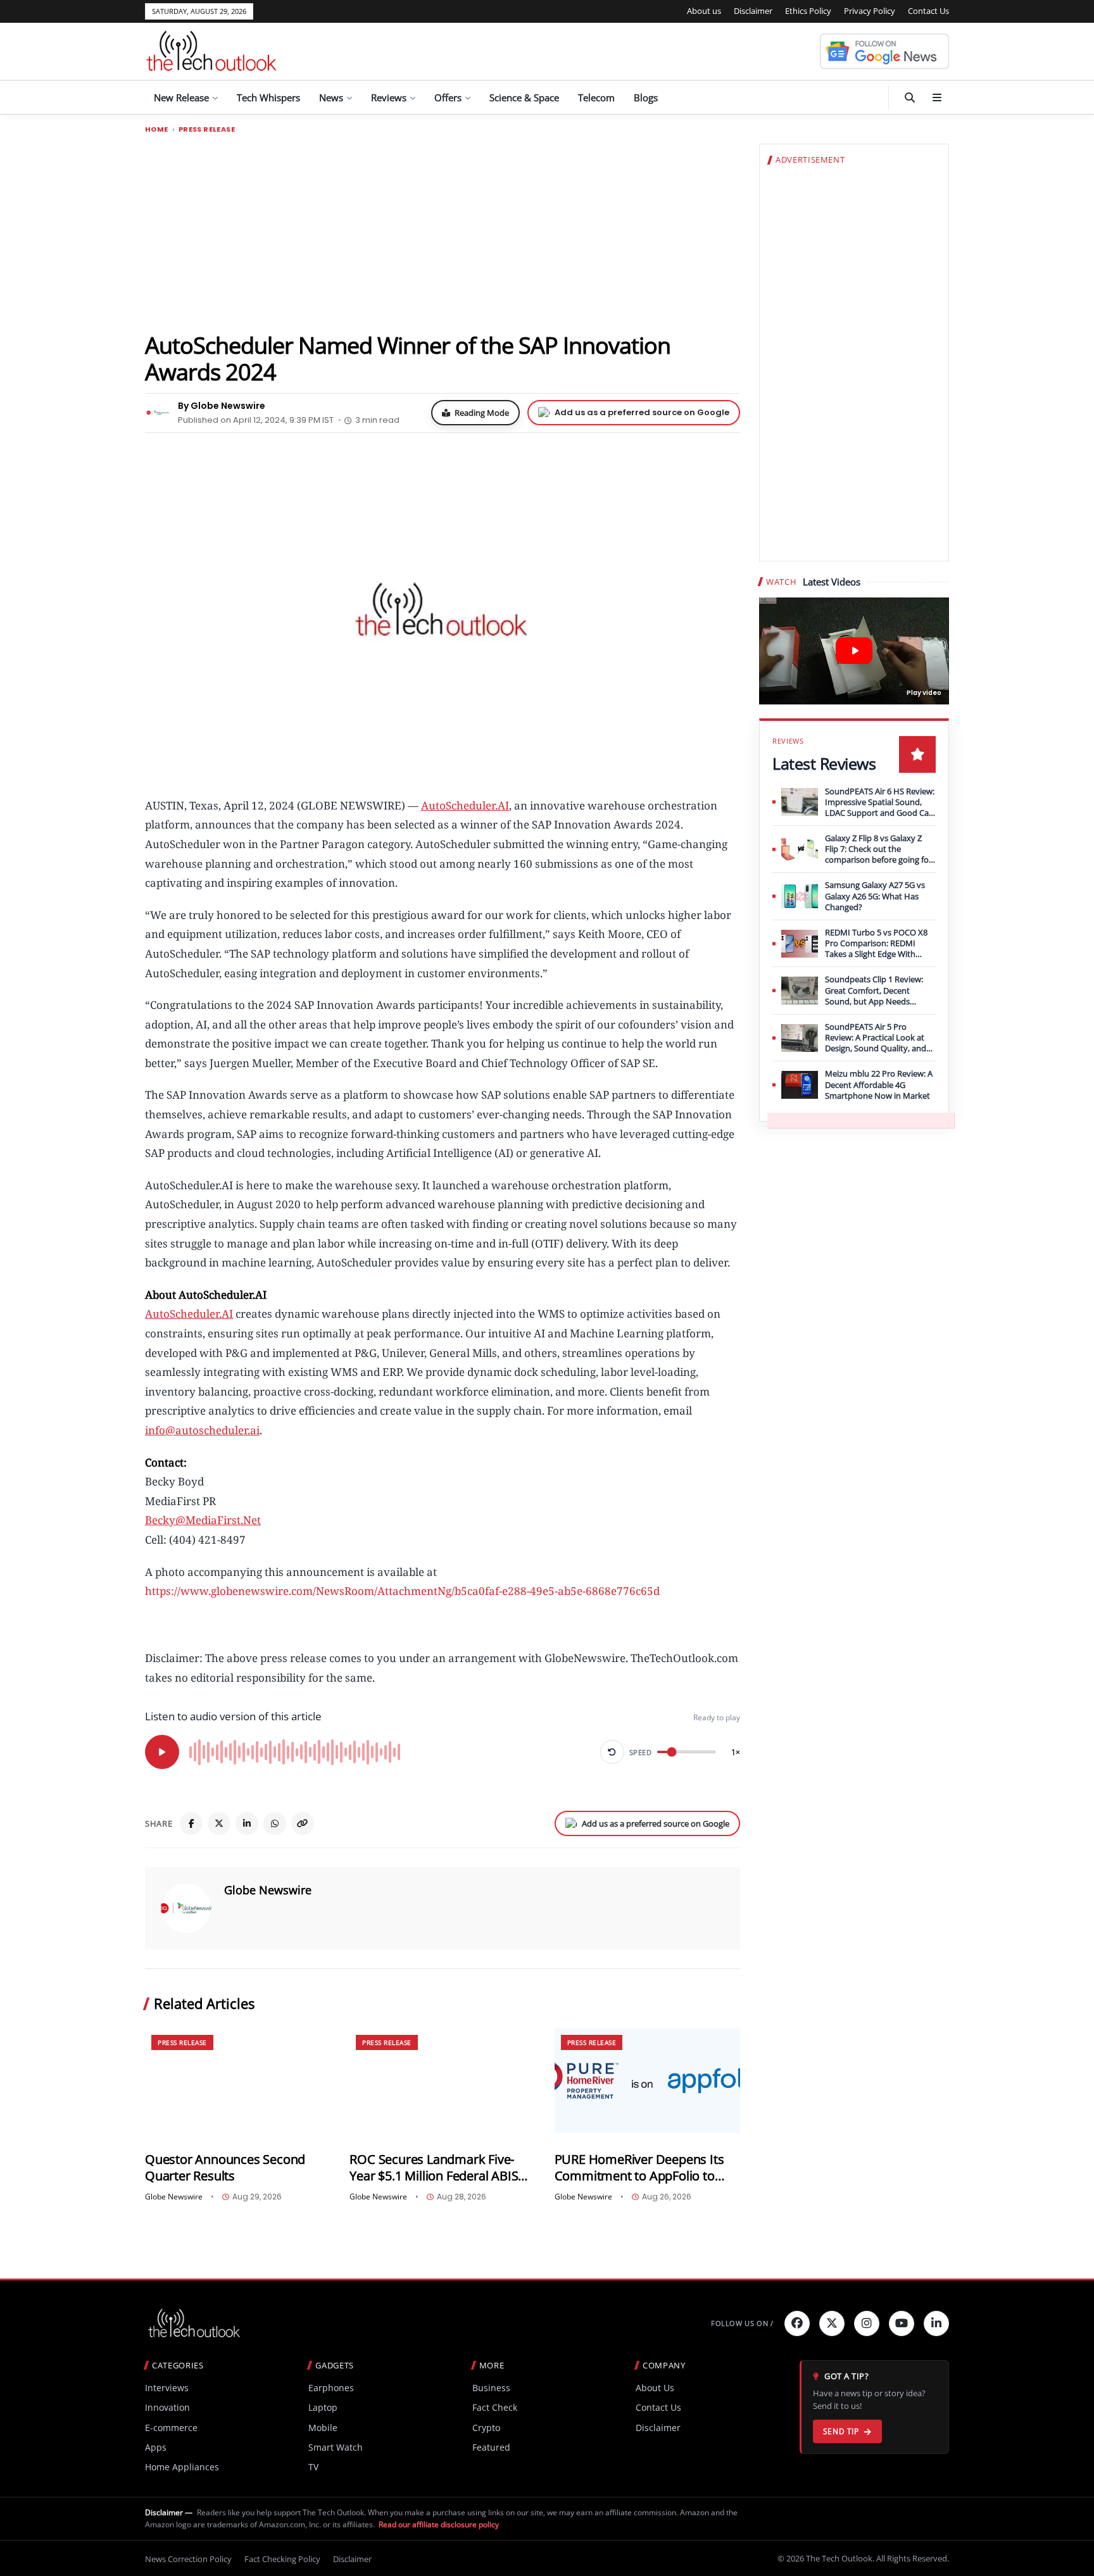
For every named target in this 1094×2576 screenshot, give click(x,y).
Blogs (646, 97)
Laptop (323, 2407)
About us (704, 11)
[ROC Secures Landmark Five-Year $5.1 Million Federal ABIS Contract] (442, 2081)
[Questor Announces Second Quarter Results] (238, 2081)
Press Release (207, 129)
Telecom (596, 97)
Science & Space (524, 97)
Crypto (486, 2428)
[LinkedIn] (247, 1823)
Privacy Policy (870, 11)
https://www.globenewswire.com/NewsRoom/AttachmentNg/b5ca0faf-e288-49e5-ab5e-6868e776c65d (402, 1591)
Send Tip (841, 2431)
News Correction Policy (188, 2559)
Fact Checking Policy (282, 2559)
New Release (181, 97)
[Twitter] (832, 2323)
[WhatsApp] (275, 1823)
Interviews (167, 2388)
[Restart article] (612, 1752)
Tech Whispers (268, 97)
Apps (156, 2447)
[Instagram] (867, 2323)
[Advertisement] (443, 232)
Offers (448, 97)
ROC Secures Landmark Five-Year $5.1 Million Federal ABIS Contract (434, 2167)
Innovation (167, 2407)
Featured (491, 2447)
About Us (655, 2388)
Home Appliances (182, 2467)
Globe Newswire (268, 1890)
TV (313, 2467)
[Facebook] (191, 1823)
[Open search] (910, 97)
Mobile (323, 2428)
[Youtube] (902, 2323)
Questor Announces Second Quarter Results (225, 2167)
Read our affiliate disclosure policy (439, 2524)
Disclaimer (753, 11)
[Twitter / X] (219, 1823)
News (331, 97)
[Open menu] (937, 97)
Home (157, 129)
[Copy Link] (303, 1823)
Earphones (331, 2388)
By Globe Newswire (222, 406)
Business (491, 2388)
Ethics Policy (808, 11)
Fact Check (495, 2407)
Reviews (389, 97)
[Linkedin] (936, 2323)
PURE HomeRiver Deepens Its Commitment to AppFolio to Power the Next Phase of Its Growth (639, 2167)
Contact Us (928, 11)
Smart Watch (336, 2447)
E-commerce (171, 2428)
